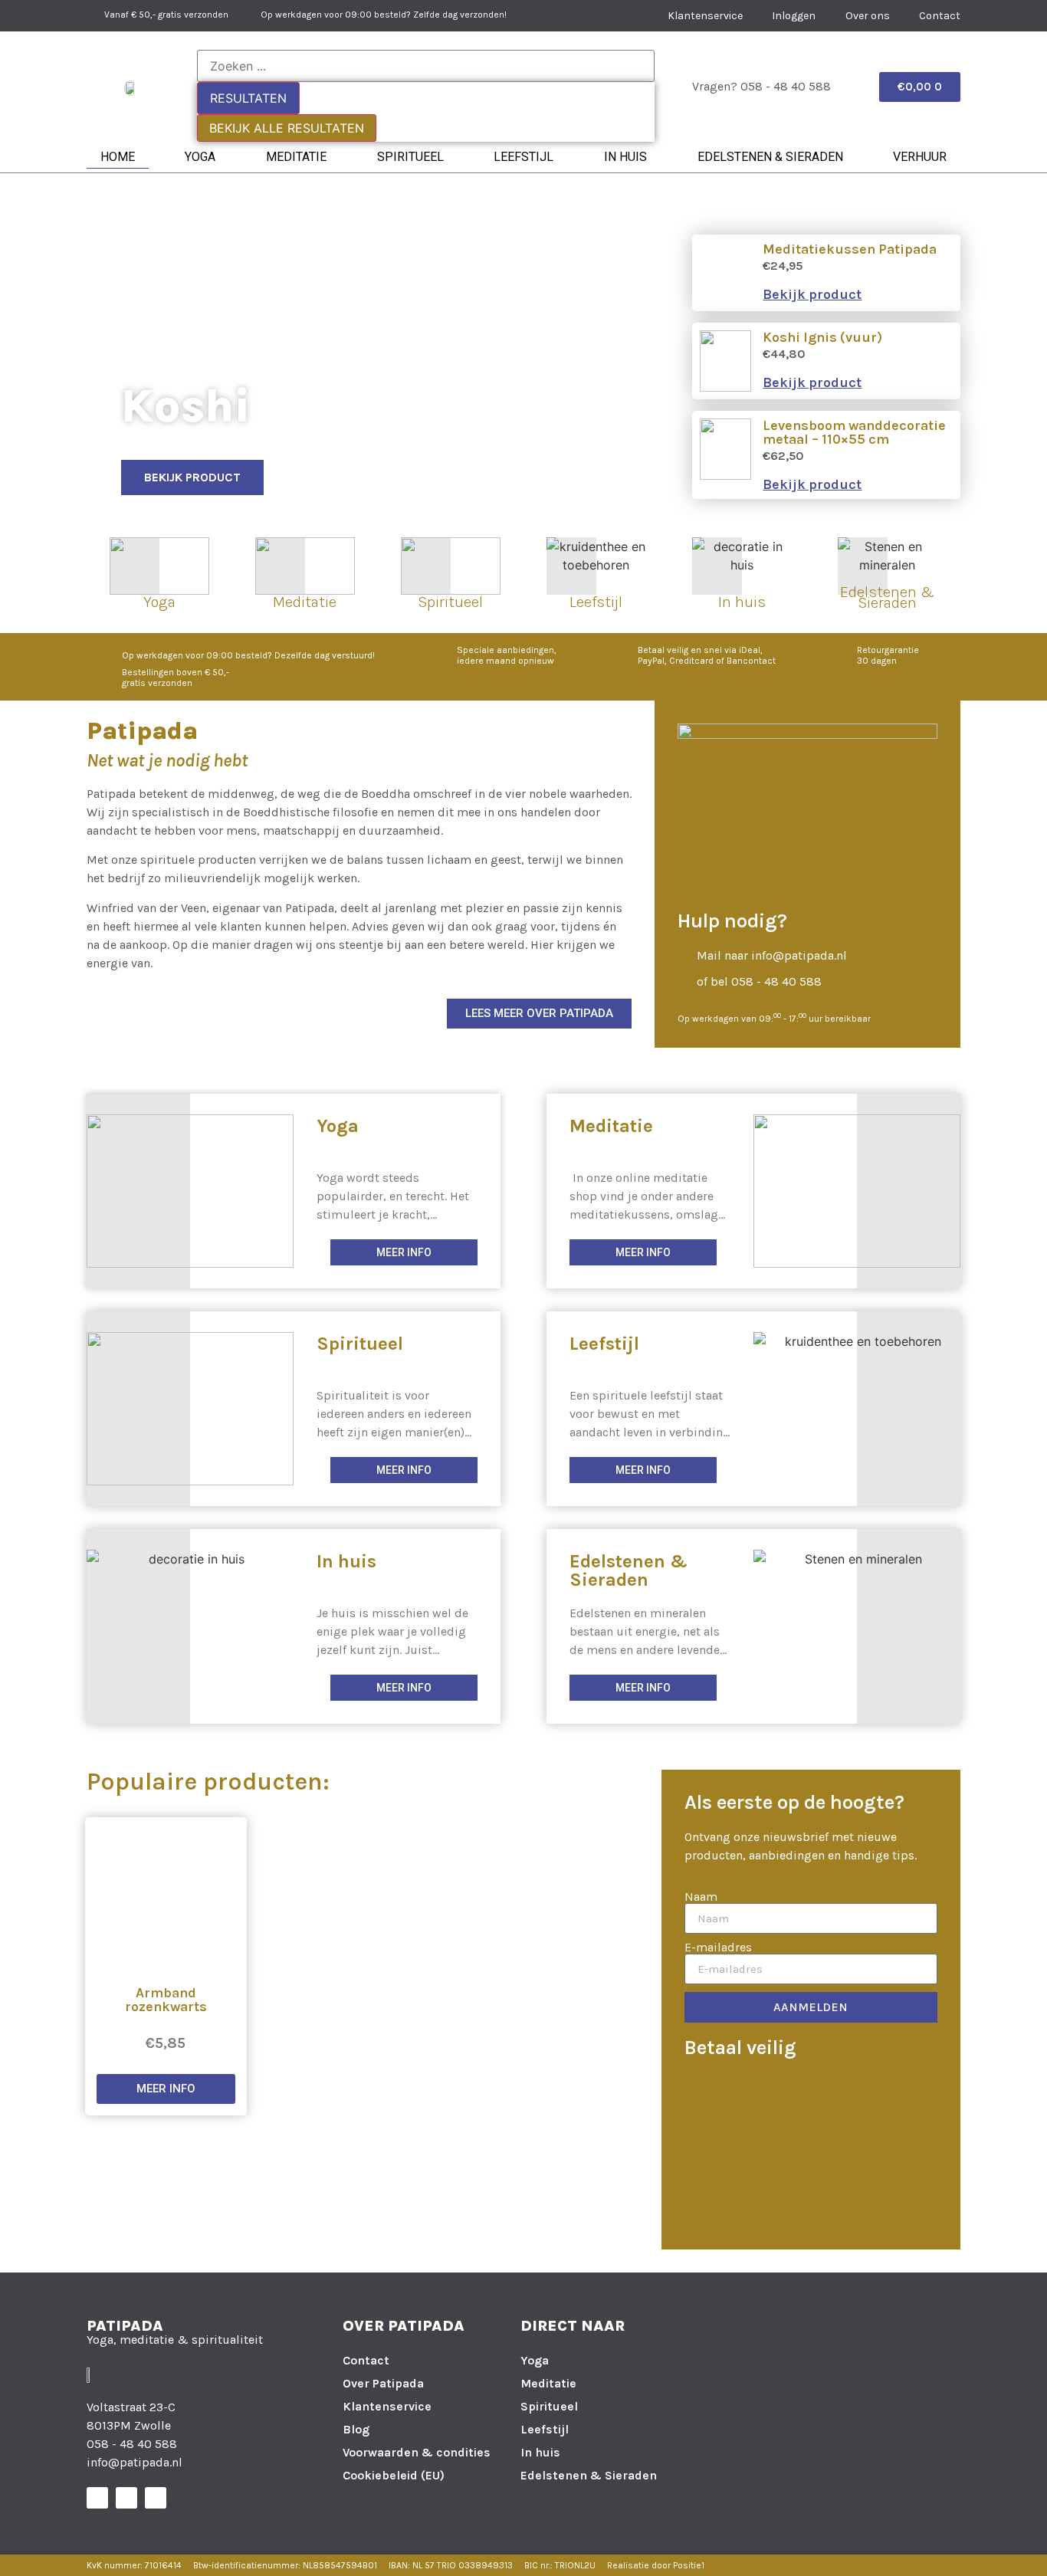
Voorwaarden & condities (417, 2452)
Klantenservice (387, 2406)
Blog (356, 2429)
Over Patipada (383, 2383)
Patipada (125, 2326)
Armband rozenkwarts (166, 2000)
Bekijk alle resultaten (287, 128)
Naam (701, 1897)
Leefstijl (523, 157)
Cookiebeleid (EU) (394, 2475)
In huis (625, 157)
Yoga (200, 157)
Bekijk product (812, 294)
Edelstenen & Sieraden (770, 157)
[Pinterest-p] (156, 2498)
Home (118, 157)
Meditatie (296, 157)
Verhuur (920, 157)
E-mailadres (718, 1948)
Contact (366, 2360)
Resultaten (248, 98)
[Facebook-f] (97, 2498)
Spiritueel (410, 157)
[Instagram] (126, 2498)
